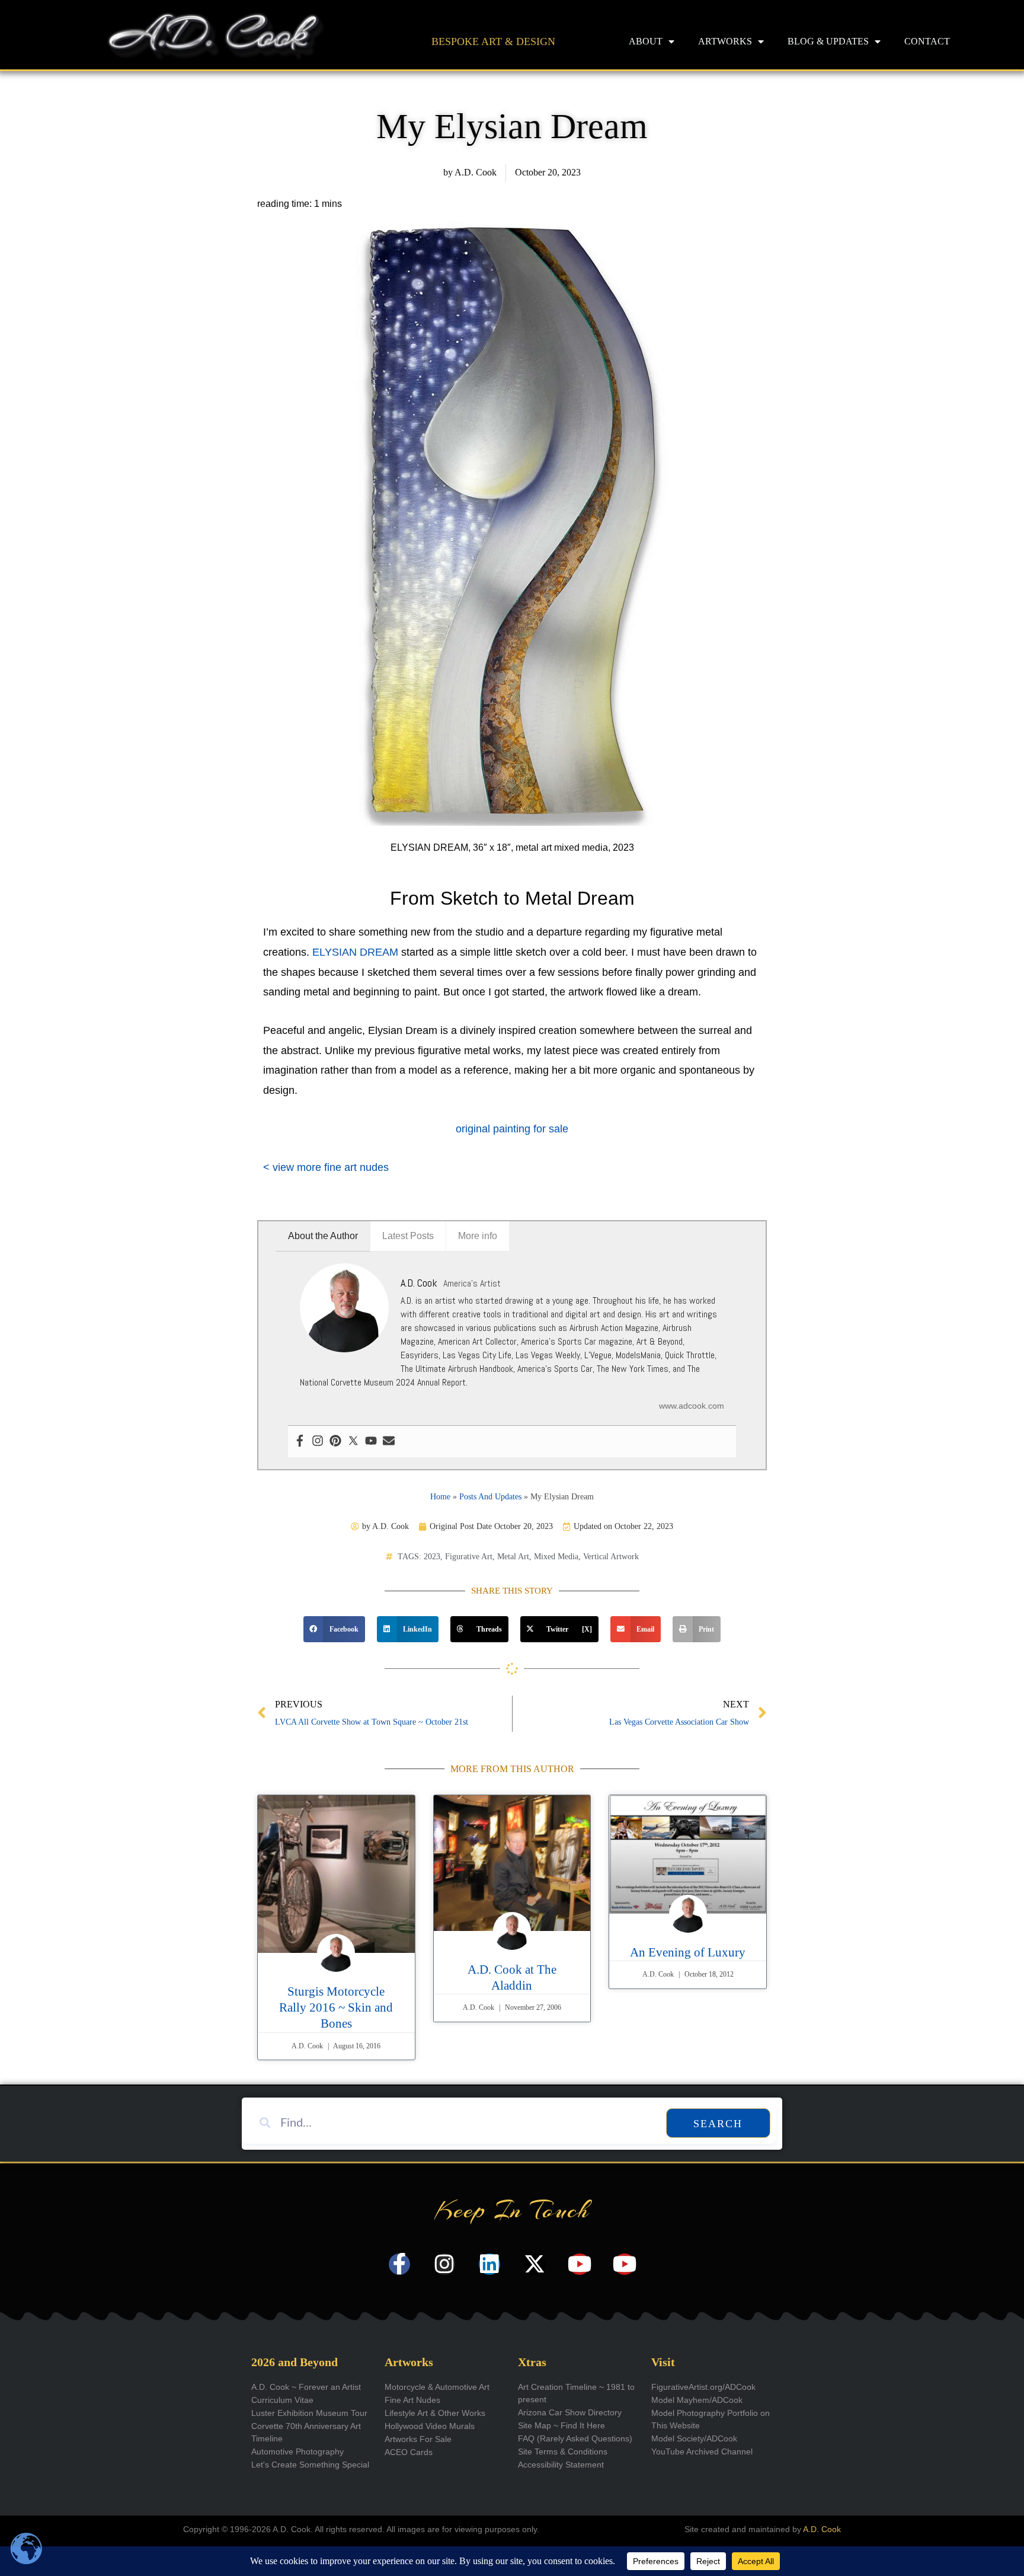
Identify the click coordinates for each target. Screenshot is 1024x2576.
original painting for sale (512, 1129)
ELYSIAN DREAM (355, 952)
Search (718, 2124)
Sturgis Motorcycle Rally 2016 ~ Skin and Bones (336, 2008)
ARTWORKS (725, 41)
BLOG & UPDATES (828, 41)
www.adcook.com (692, 1406)
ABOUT (646, 41)
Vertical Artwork (611, 1557)
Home (440, 1497)
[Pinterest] (335, 1442)
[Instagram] (318, 1442)
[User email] (389, 1442)
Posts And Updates (490, 1497)
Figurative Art (469, 1557)
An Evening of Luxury (688, 1952)
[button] (334, 1629)
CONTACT (927, 41)
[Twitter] (353, 1442)
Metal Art (513, 1557)
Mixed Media (556, 1557)
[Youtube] (371, 1442)
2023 (432, 1557)
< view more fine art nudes (326, 1167)
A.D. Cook (822, 2529)
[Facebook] (300, 1442)
